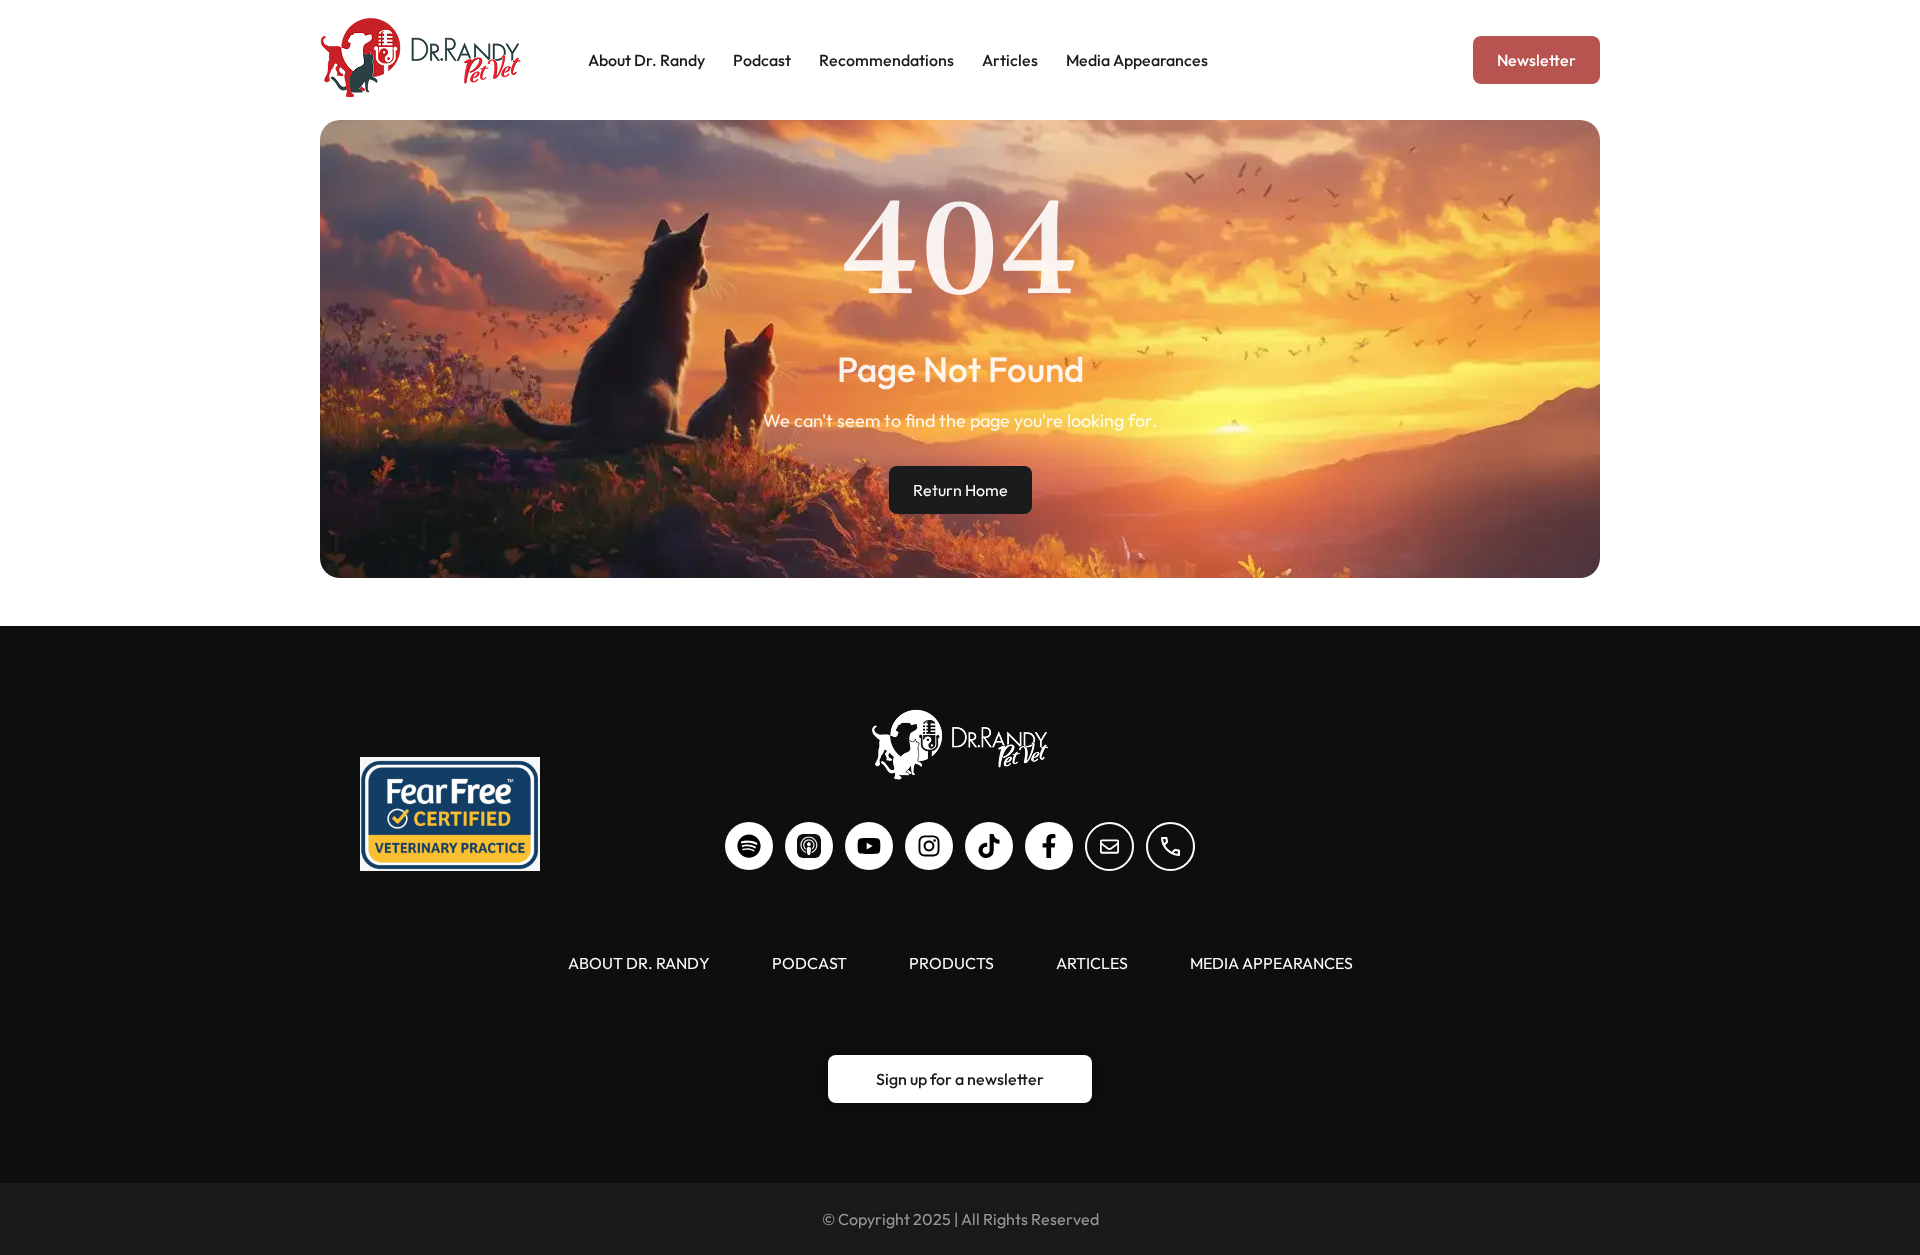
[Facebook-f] (1049, 846)
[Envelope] (1109, 846)
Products (951, 963)
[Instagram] (929, 846)
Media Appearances (1137, 60)
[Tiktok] (989, 846)
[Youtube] (869, 846)
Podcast (762, 60)
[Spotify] (749, 846)
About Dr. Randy (646, 60)
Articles (1010, 60)
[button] (1536, 60)
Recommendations (886, 60)
